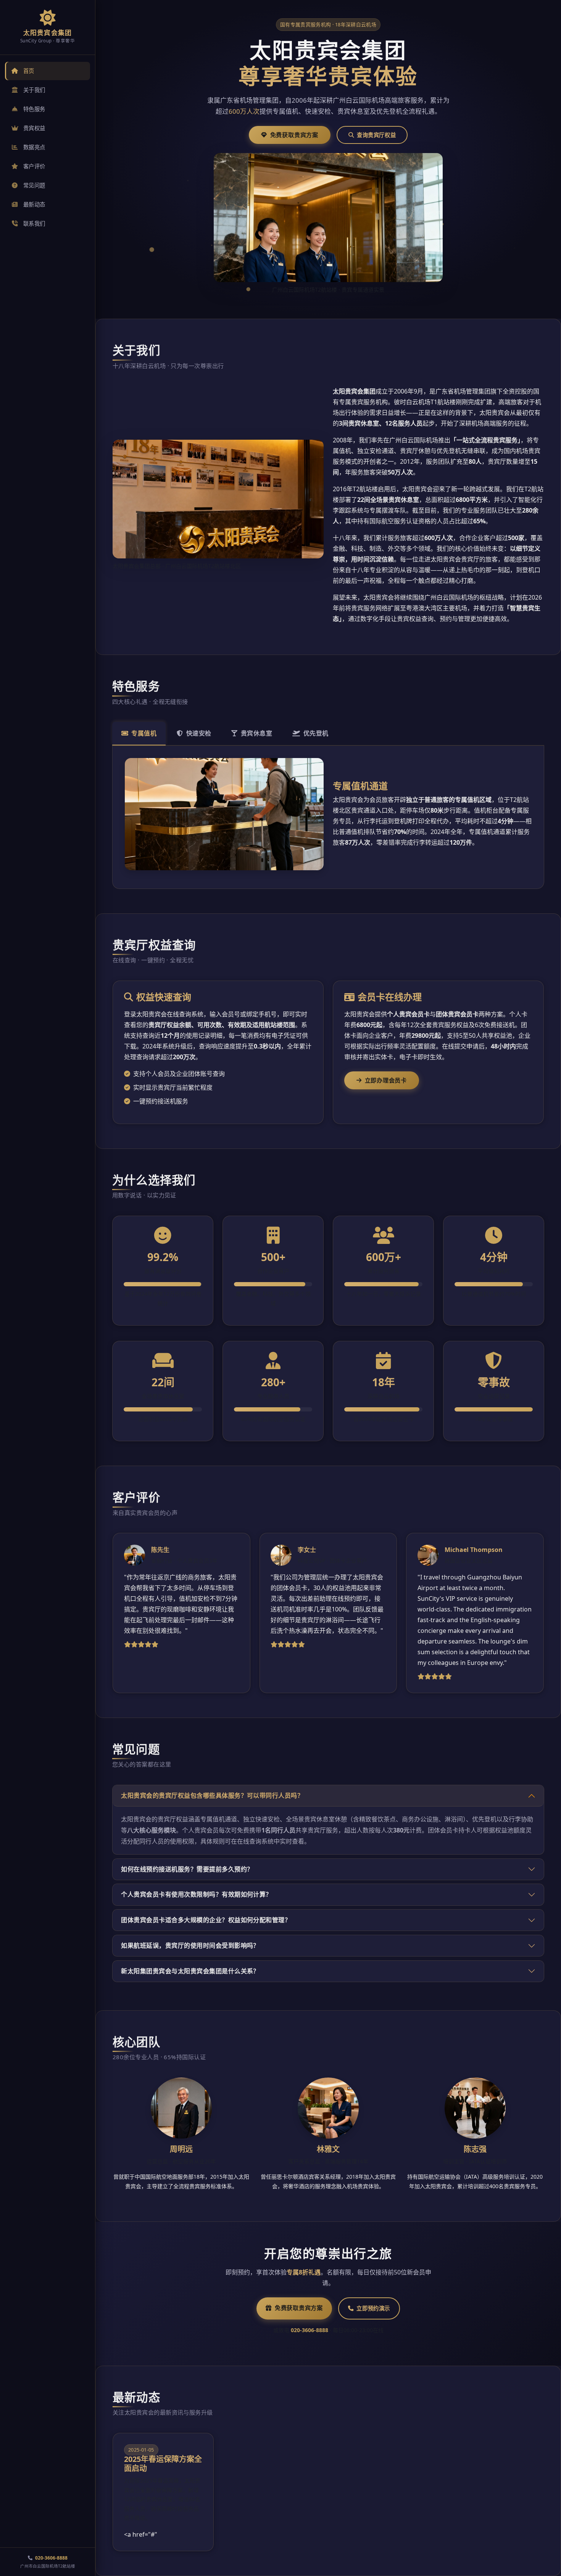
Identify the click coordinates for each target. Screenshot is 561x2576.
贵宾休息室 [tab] (256, 733)
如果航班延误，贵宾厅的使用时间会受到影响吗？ (190, 1945)
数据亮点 (34, 147)
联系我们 (34, 223)
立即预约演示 (373, 2308)
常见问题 (34, 185)
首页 (29, 71)
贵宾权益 (34, 128)
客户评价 (34, 166)
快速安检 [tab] (199, 733)
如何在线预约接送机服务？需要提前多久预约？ (187, 1869)
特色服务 (34, 109)
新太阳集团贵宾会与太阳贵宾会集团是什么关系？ (190, 1971)
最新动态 (34, 204)
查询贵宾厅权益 (376, 135)
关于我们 (34, 90)
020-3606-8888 (51, 2558)
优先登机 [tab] (316, 733)
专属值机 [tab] (144, 733)
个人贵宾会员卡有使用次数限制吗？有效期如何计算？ (197, 1894)
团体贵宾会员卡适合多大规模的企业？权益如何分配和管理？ (206, 1920)
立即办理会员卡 (386, 1080)
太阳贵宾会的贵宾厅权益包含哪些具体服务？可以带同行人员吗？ (212, 1795)
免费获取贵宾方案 (294, 135)
